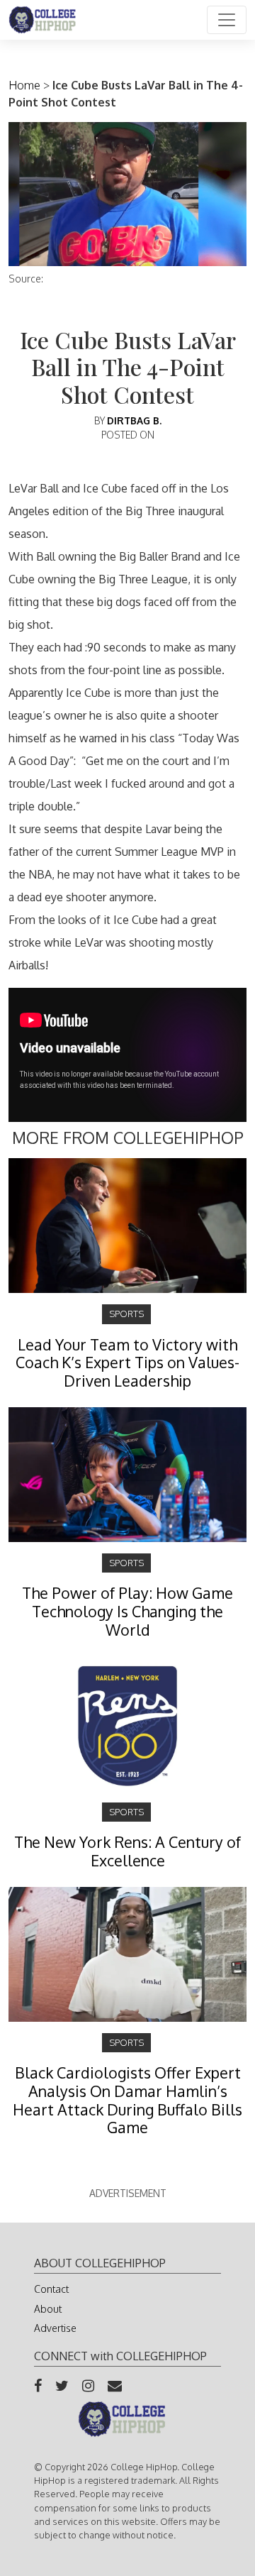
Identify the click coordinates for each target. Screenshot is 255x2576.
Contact (51, 2289)
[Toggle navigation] (227, 20)
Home (24, 85)
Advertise (55, 2328)
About (48, 2309)
